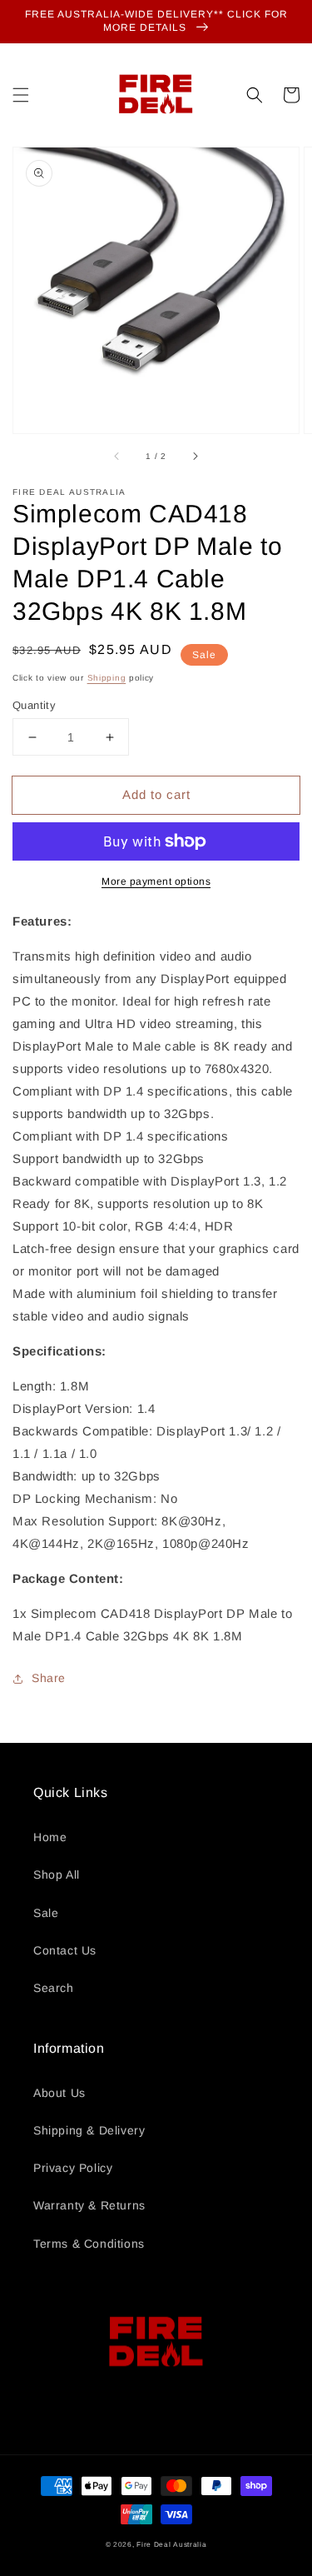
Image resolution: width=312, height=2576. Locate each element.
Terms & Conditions (89, 2244)
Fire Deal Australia (171, 2544)
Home (50, 1837)
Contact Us (65, 1950)
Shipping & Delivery (89, 2130)
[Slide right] (195, 457)
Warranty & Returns (89, 2205)
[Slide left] (117, 457)
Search (54, 1988)
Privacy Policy (73, 2168)
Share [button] (49, 1678)
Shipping (107, 678)
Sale (46, 1913)
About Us (59, 2093)
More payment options (156, 881)
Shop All (57, 1875)
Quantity (34, 705)
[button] (21, 95)
